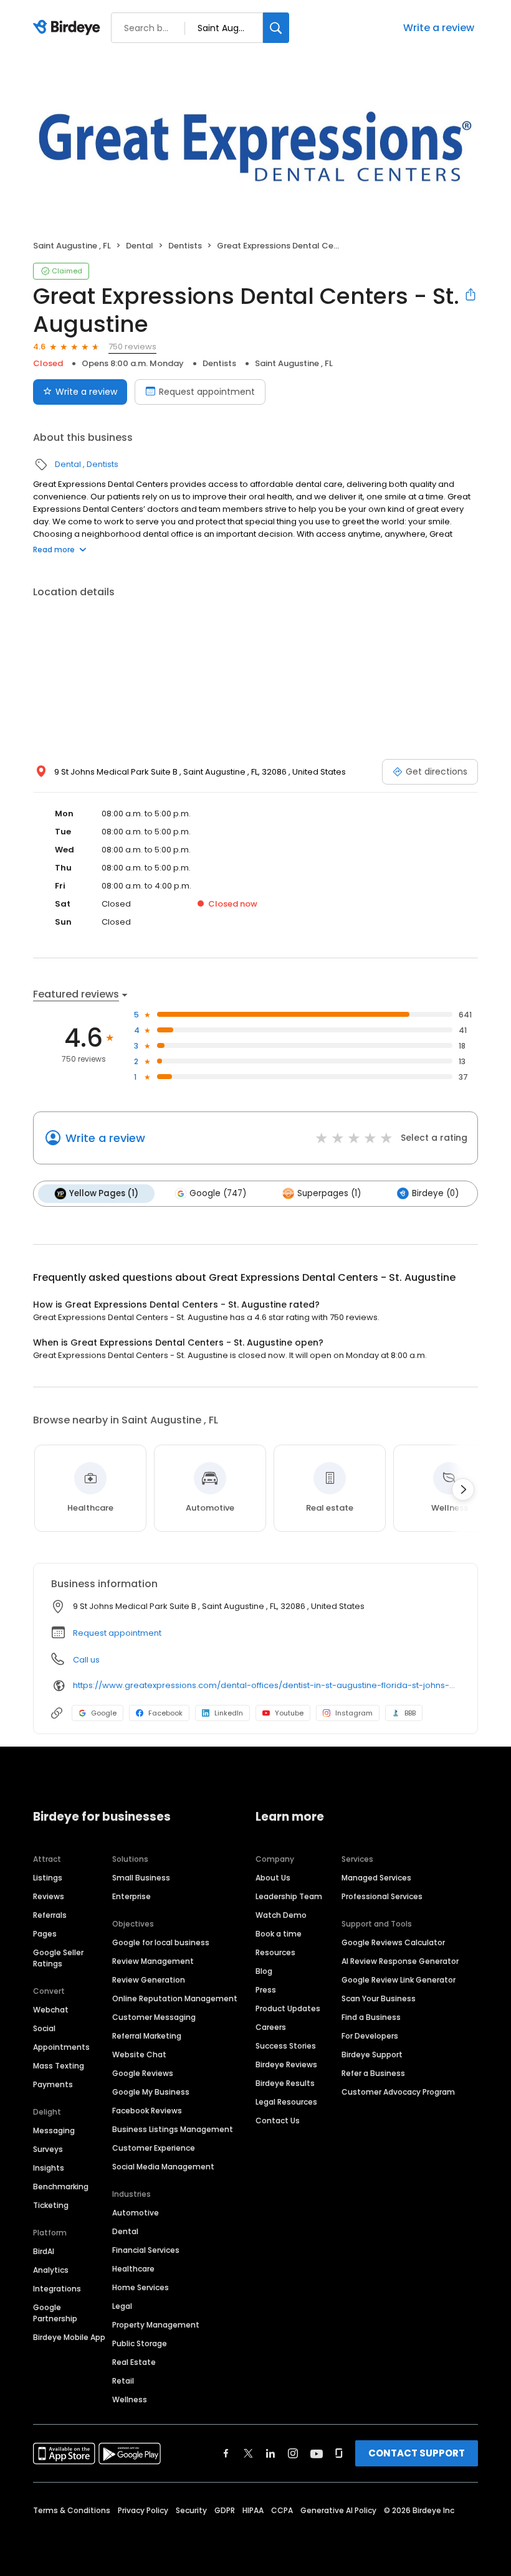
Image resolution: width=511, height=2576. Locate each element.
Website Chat (139, 2055)
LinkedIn (229, 1713)
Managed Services (376, 1878)
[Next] (463, 1489)
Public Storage (140, 2343)
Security (191, 2510)
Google (104, 1713)
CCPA (282, 2510)
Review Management (153, 1961)
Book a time (279, 1934)
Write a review (439, 28)
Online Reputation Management (175, 1998)
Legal (122, 2306)
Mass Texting (59, 2066)
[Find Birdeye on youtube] (317, 2453)
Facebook (165, 1713)
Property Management (156, 2325)
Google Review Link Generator (399, 1980)
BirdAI (44, 2251)
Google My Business (151, 2092)
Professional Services (382, 1896)
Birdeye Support (372, 2055)
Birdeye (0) (435, 1193)
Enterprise (131, 1896)
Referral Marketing (147, 2036)
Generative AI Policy (338, 2510)
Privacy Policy (143, 2510)
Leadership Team (289, 1896)
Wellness (130, 2399)
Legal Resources (286, 2102)
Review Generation (149, 1980)
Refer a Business (373, 2073)
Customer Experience (154, 2148)
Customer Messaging (154, 2017)
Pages (45, 1934)
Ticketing (51, 2205)
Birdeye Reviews (286, 2064)
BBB (410, 1713)
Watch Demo (281, 1915)
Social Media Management (163, 2167)
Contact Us (278, 2121)
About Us (273, 1878)
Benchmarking (61, 2187)
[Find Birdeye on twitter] (248, 2453)
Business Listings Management (173, 2129)
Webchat (51, 2010)
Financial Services (146, 2250)
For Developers (370, 2036)
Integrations (57, 2289)
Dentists (185, 246)
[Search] (276, 28)
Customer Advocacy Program (398, 2092)
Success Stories (286, 2046)
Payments (53, 2084)
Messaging (54, 2130)
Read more (54, 550)
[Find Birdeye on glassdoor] (339, 2453)
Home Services (141, 2287)
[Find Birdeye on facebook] (226, 2453)
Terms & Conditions (72, 2510)
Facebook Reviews (147, 2111)
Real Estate (134, 2362)
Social (44, 2028)
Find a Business (371, 2017)
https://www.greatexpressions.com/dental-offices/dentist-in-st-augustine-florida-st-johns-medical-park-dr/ (266, 1685)
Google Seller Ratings (58, 1958)
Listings (48, 1878)
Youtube (289, 1713)
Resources (275, 1952)
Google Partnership (55, 2313)
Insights (49, 2168)
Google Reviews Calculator (393, 1942)
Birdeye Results (285, 2083)
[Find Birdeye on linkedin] (270, 2453)
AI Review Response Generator (400, 1961)
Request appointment (207, 392)
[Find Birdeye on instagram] (293, 2453)
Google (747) (218, 1193)
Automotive (136, 2213)
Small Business (141, 1878)
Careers (271, 2027)
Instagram (354, 1713)
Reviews (49, 1896)
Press (266, 1990)
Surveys (48, 2149)
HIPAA (253, 2510)
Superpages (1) (329, 1193)
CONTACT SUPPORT (417, 2453)
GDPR (225, 2510)
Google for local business (161, 1942)
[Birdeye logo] (69, 28)
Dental (140, 246)
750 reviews (132, 347)
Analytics (51, 2270)
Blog (264, 1971)
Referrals (50, 1915)
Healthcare (133, 2269)
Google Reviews (143, 2073)
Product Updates (288, 2008)
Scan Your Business (379, 1998)
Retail (123, 2381)
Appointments (61, 2047)
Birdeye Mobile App (69, 2337)
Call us (86, 1660)
